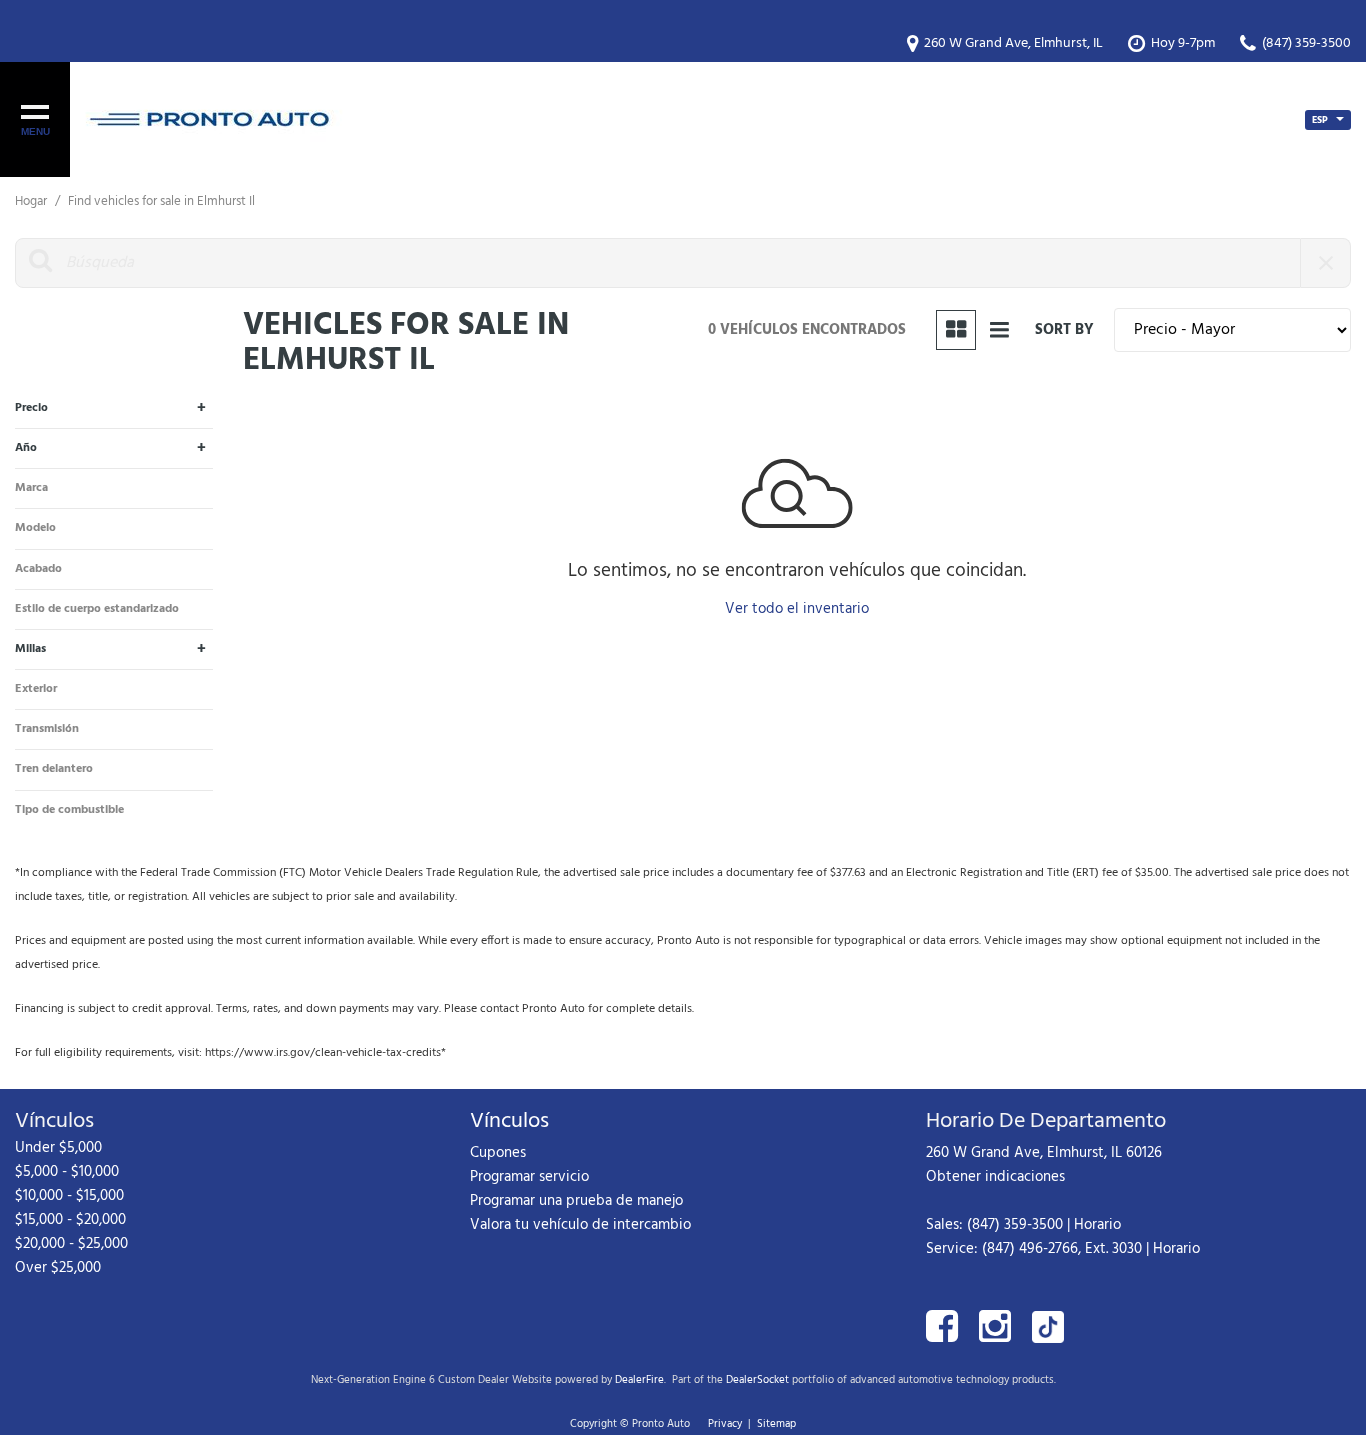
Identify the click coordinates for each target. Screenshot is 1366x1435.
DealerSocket (757, 1380)
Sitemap (776, 1424)
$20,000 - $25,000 (71, 1244)
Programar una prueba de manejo (576, 1201)
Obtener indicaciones (995, 1177)
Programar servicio (529, 1177)
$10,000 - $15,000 (69, 1196)
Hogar (32, 201)
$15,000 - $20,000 (70, 1220)
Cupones (498, 1153)
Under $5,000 (58, 1148)
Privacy (725, 1424)
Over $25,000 (58, 1268)
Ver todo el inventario (797, 609)
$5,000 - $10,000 (67, 1172)
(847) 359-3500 (1015, 1225)
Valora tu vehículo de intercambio (580, 1225)
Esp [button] (1321, 120)
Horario (1097, 1225)
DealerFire (639, 1380)
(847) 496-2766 (1030, 1249)
